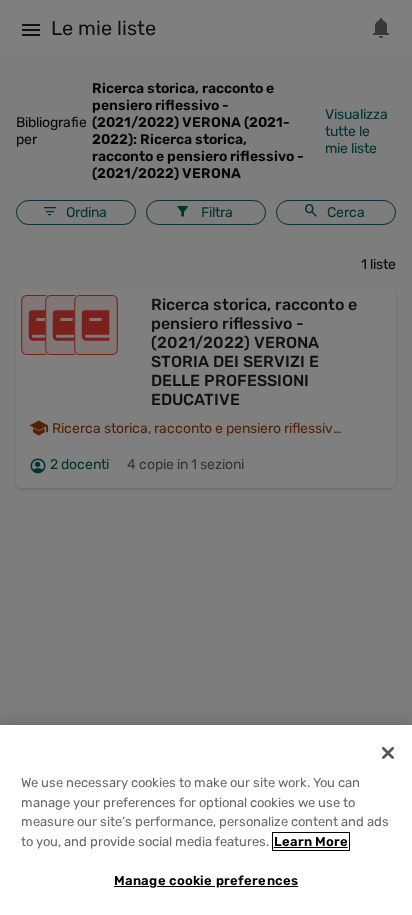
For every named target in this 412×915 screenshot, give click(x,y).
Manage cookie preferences (206, 880)
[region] (206, 820)
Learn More (311, 841)
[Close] (388, 753)
